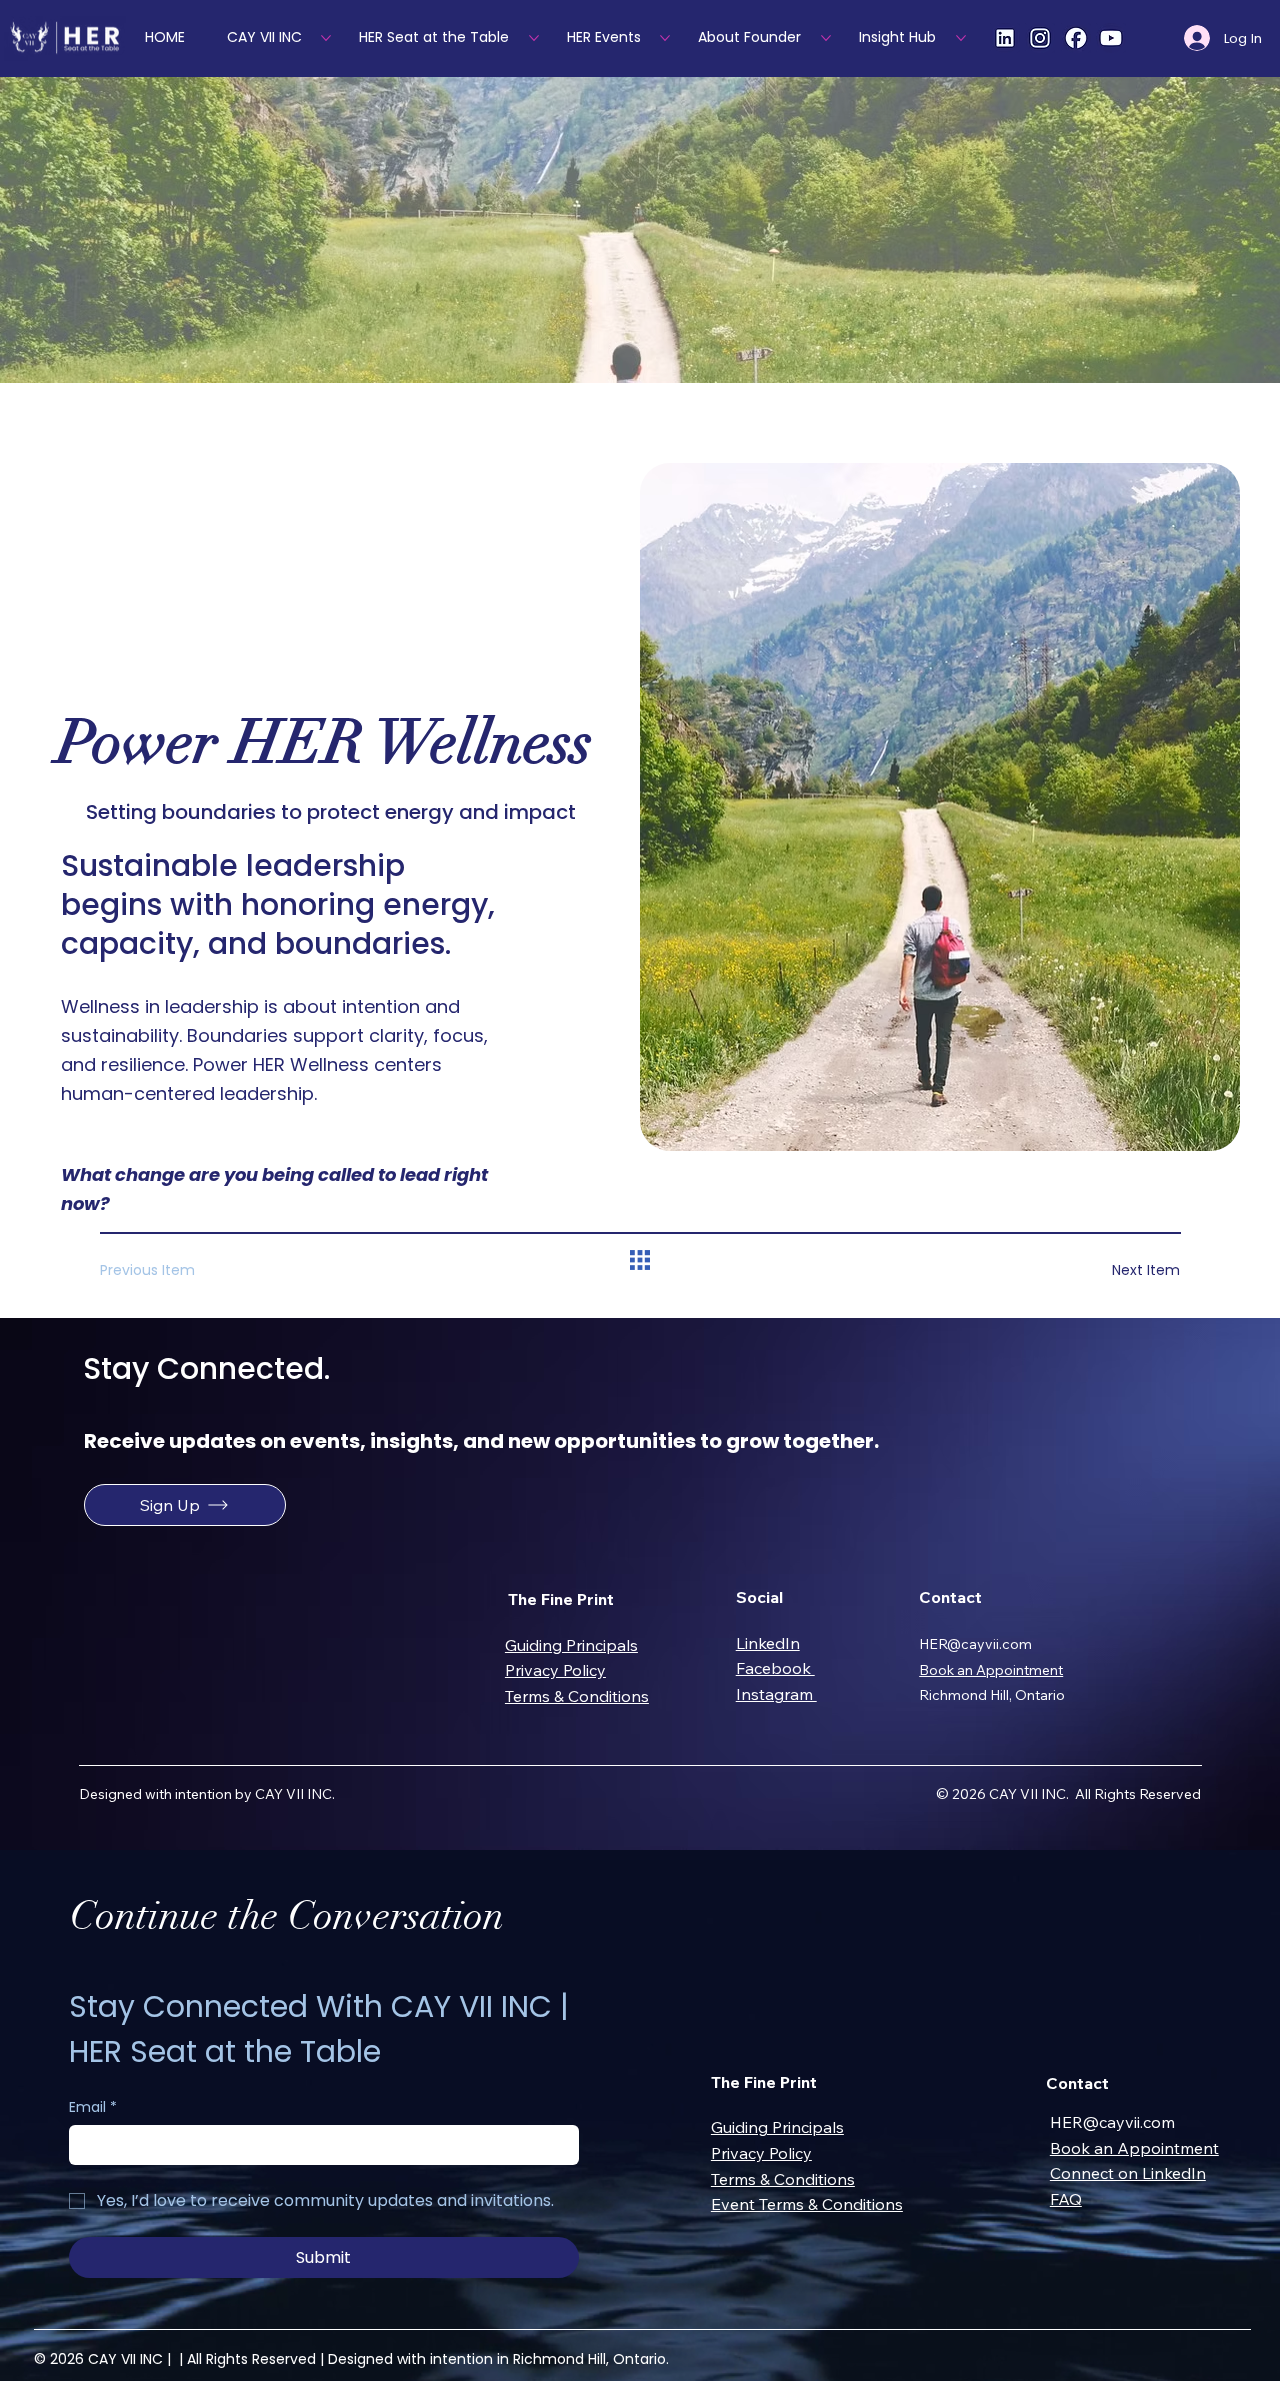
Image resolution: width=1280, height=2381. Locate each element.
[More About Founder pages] (826, 38)
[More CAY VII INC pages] (326, 38)
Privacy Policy (555, 1670)
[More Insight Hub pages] (961, 38)
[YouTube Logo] (1111, 38)
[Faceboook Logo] (1076, 38)
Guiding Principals (571, 1645)
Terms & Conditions (577, 1696)
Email (93, 2107)
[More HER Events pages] (665, 38)
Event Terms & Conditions (807, 2204)
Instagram (776, 1694)
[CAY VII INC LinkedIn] (1005, 38)
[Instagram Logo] (1040, 38)
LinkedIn (768, 1643)
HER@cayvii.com (975, 1644)
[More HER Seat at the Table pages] (534, 38)
